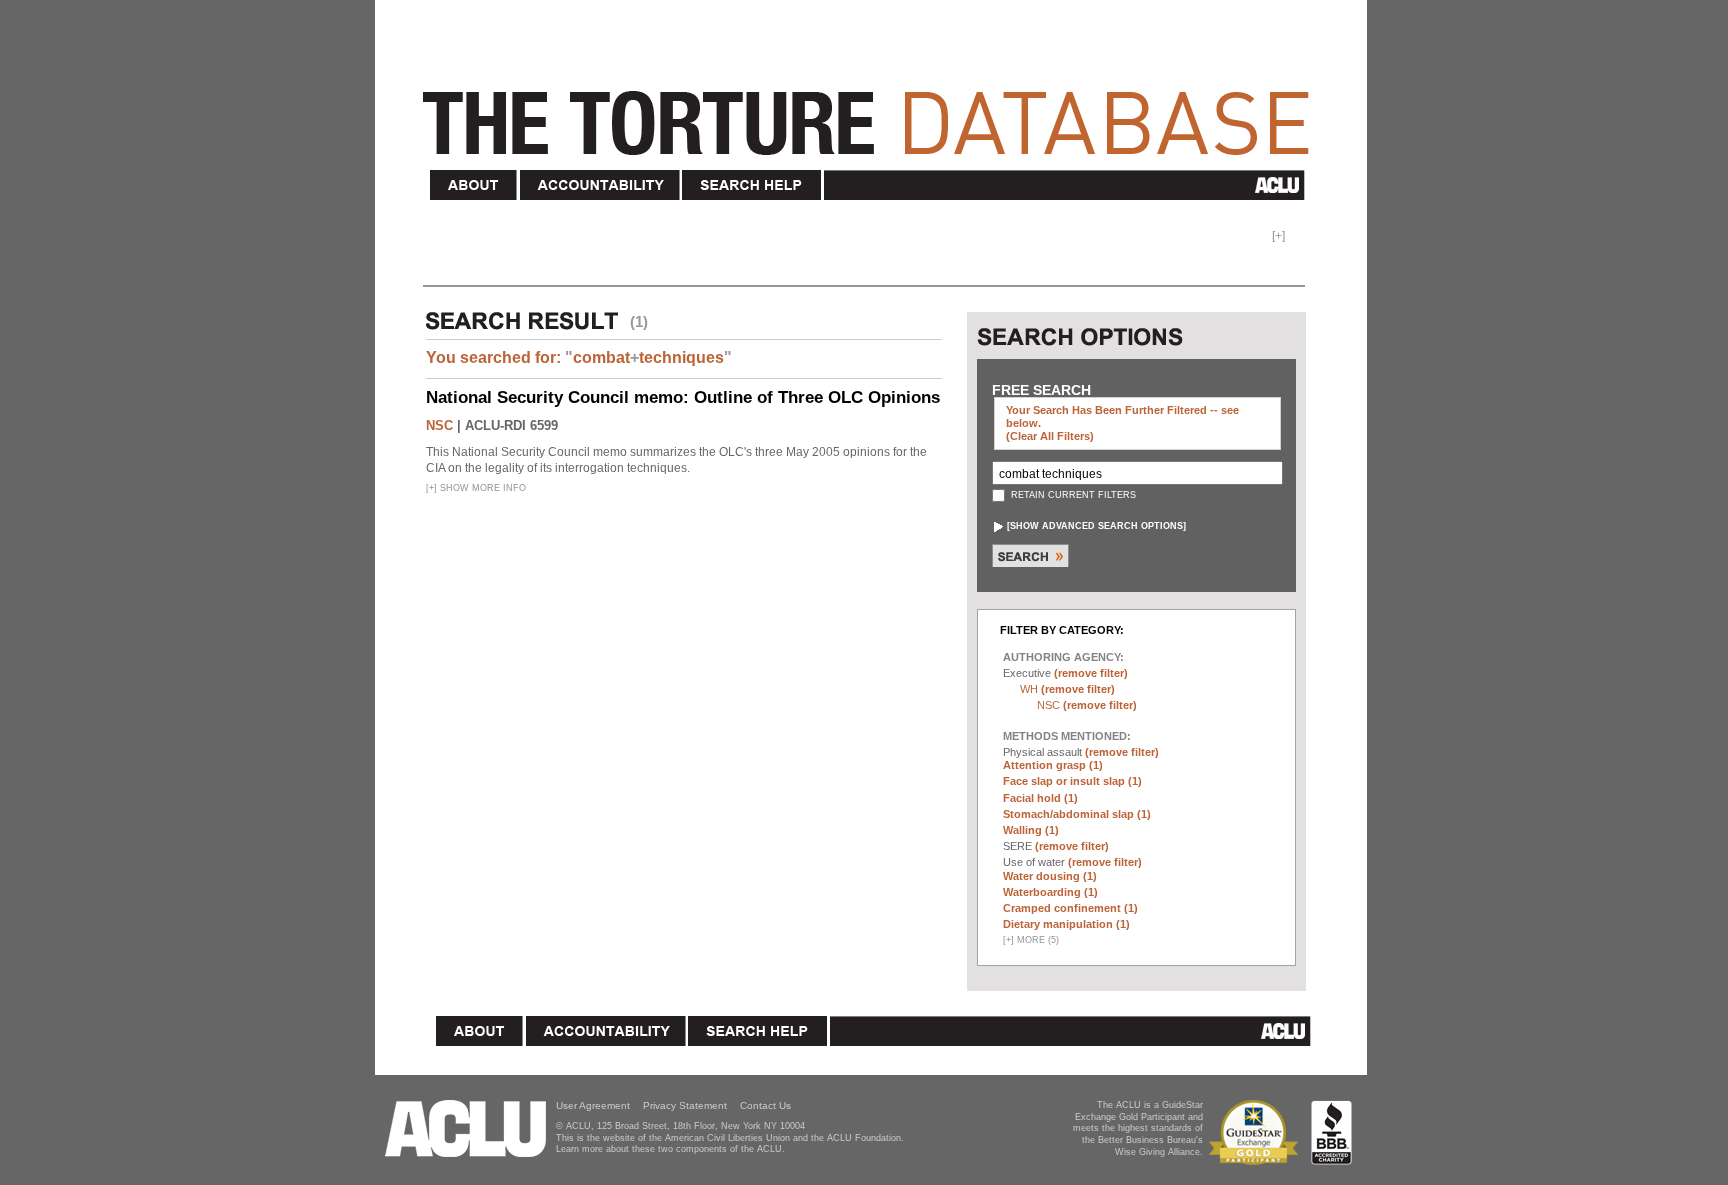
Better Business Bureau (1331, 1132)
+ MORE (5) (1031, 940)
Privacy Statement (685, 1105)
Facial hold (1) (1040, 798)
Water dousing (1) (1050, 876)
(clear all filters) (1050, 436)
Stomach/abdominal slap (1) (1077, 814)
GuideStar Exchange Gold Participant (1257, 1132)
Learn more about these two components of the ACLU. (670, 1149)
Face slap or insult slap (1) (1072, 781)
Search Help (752, 185)
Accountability (600, 185)
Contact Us (765, 1105)
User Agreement (593, 1105)
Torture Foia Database (872, 112)
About (474, 185)
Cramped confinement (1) (1070, 908)
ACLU (1068, 185)
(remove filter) (1091, 673)
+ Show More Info (476, 488)
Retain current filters (1072, 495)
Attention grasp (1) (1053, 765)
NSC (439, 425)
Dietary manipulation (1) (1066, 924)
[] (1096, 526)
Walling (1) (1031, 830)
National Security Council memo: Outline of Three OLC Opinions (683, 397)
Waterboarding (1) (1050, 892)
